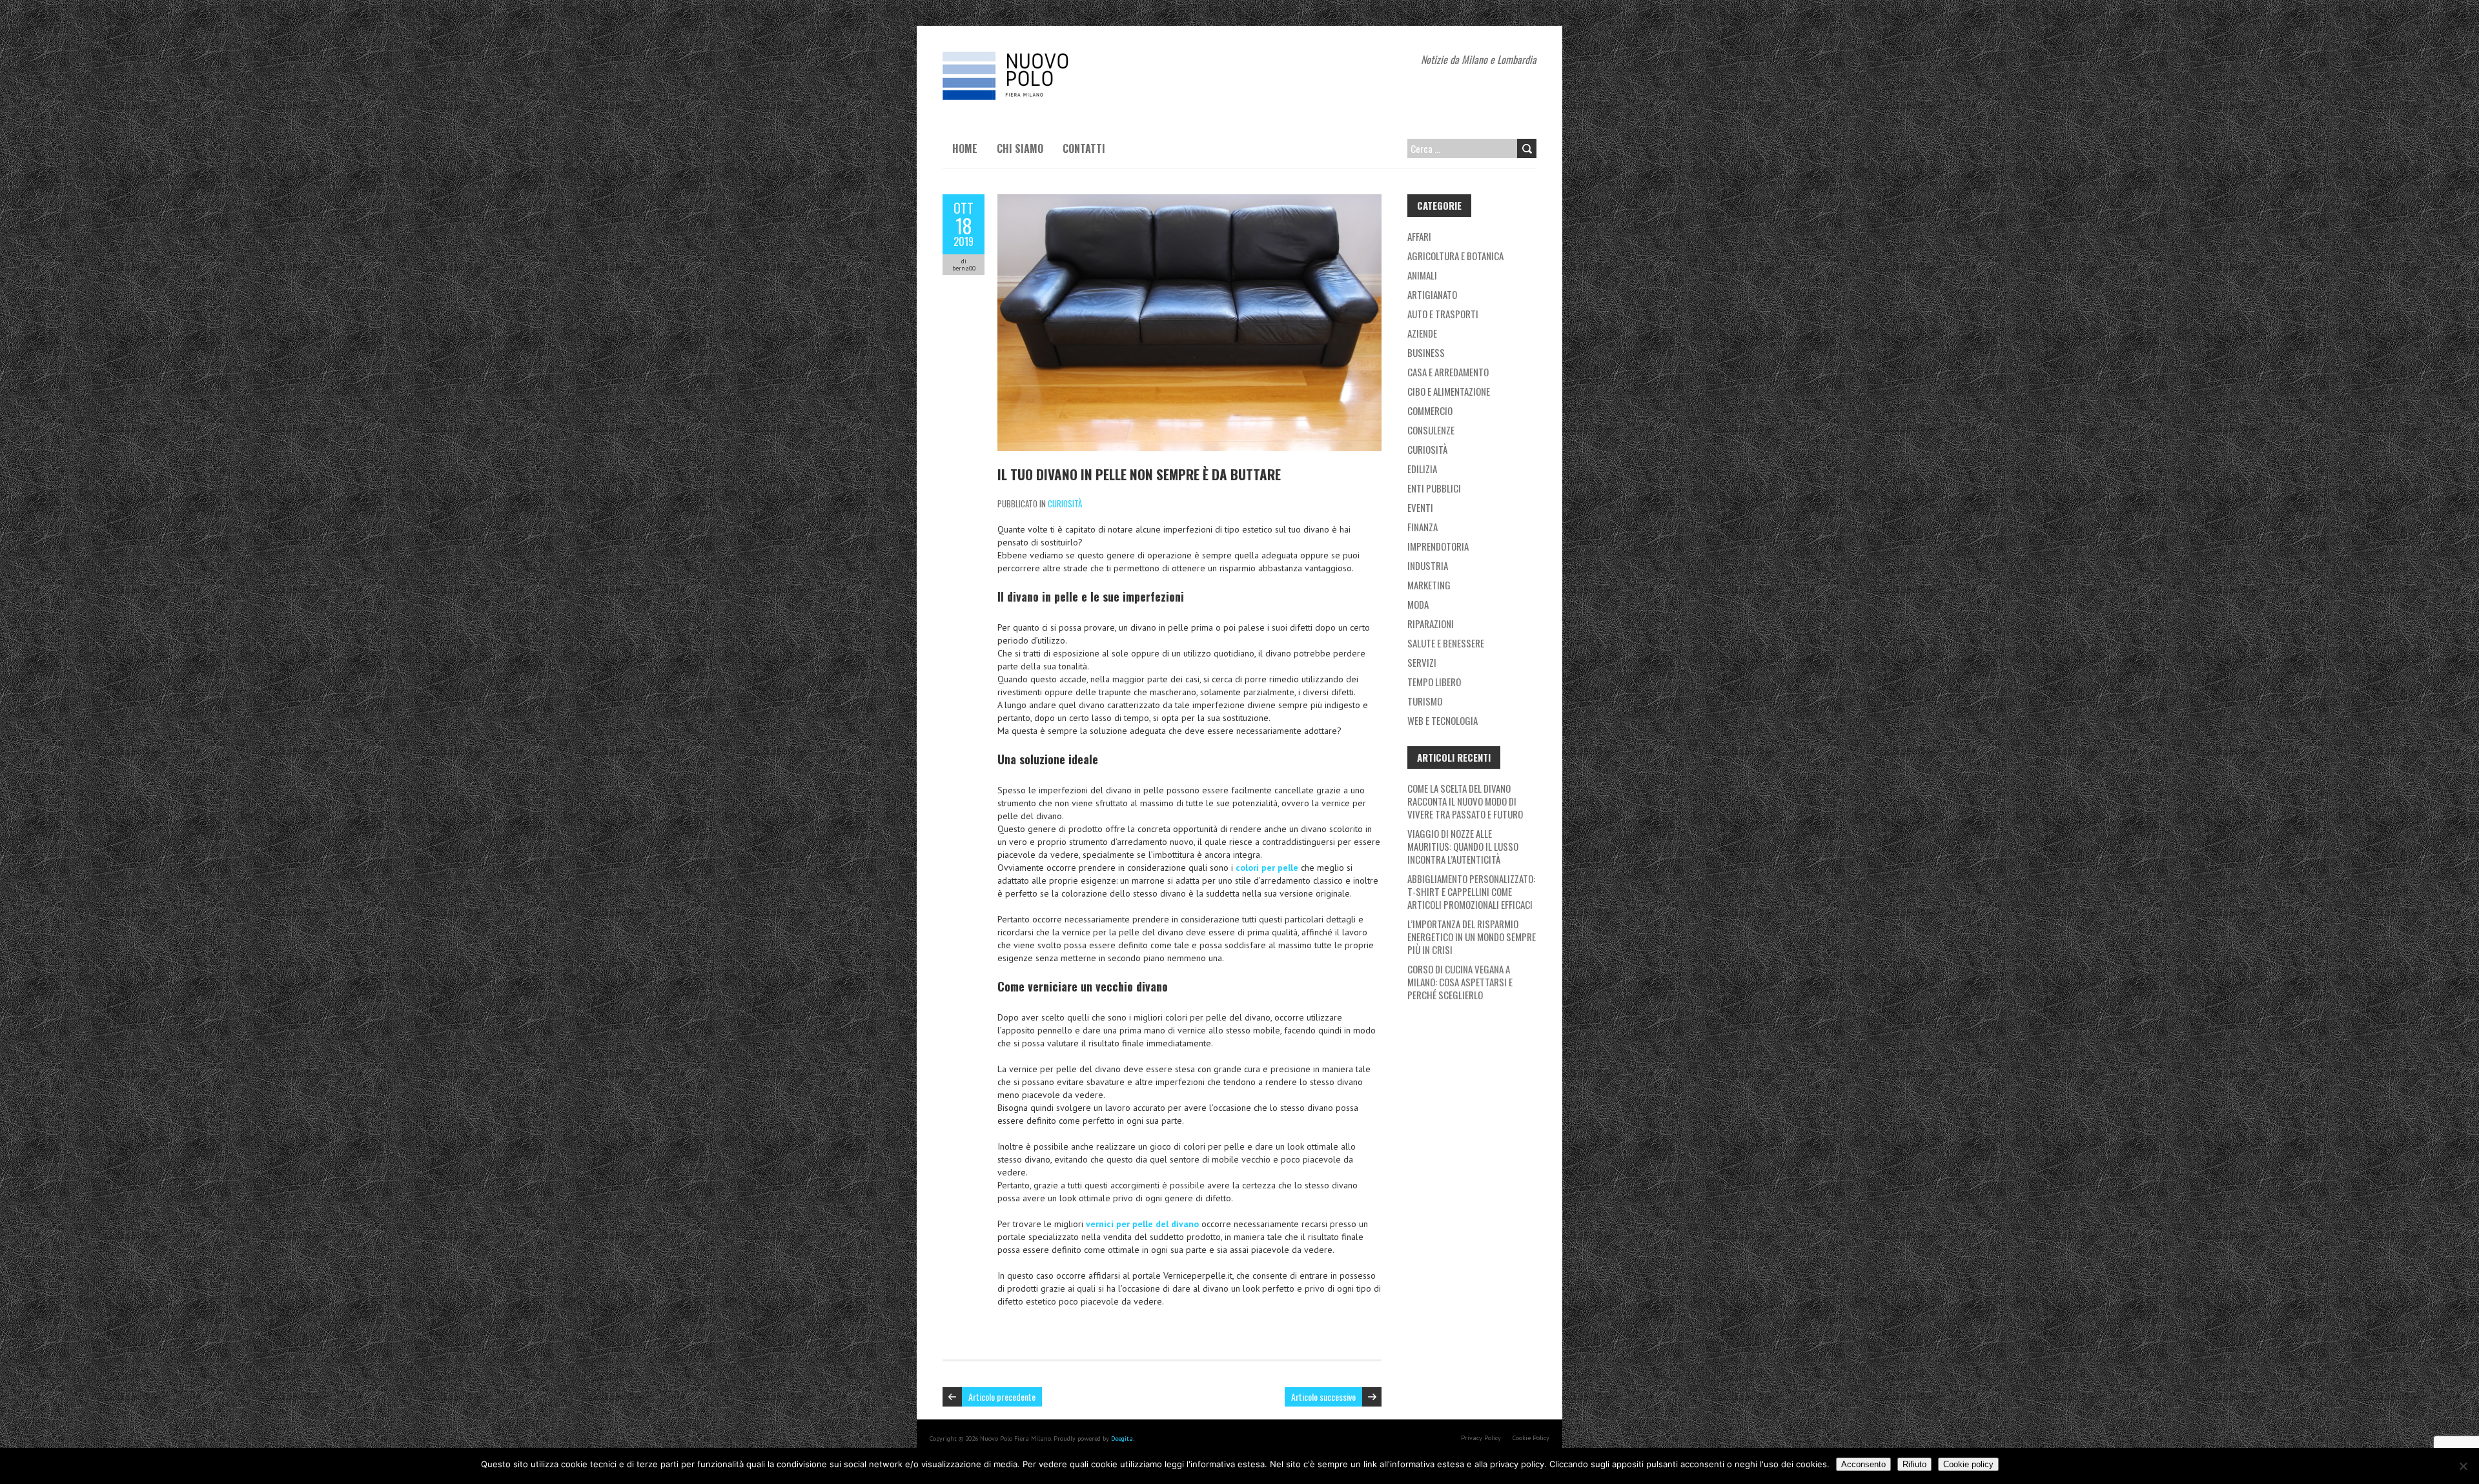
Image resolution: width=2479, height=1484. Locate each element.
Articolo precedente (1002, 1397)
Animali (1422, 275)
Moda (1418, 604)
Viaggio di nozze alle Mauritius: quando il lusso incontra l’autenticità (1463, 846)
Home (965, 148)
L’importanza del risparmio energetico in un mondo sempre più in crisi (1472, 937)
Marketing (1429, 585)
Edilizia (1422, 469)
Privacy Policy (1481, 1438)
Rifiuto (1914, 1464)
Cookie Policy (1531, 1438)
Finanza (1423, 527)
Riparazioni (1431, 624)
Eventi (1420, 507)
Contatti (1084, 148)
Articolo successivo (1323, 1397)
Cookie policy (1968, 1464)
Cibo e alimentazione (1449, 391)
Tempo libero (1434, 682)
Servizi (1422, 662)
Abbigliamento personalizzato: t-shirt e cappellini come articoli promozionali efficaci (1471, 891)
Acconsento (1863, 1464)
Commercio (1430, 411)
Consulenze (1431, 430)
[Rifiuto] (2463, 1466)
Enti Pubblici (1434, 488)
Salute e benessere (1446, 643)
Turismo (1425, 701)
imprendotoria (1438, 546)
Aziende (1422, 333)
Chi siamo (1020, 148)
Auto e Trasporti (1443, 314)
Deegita (1122, 1438)
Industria (1428, 565)
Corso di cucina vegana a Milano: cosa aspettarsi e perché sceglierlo (1460, 982)
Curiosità (1065, 503)
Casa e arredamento (1448, 372)
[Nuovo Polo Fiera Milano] (1039, 58)
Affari (1419, 236)
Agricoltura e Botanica (1455, 256)
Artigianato (1432, 294)
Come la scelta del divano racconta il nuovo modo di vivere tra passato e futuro (1465, 801)
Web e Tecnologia (1443, 720)
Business (1426, 352)
